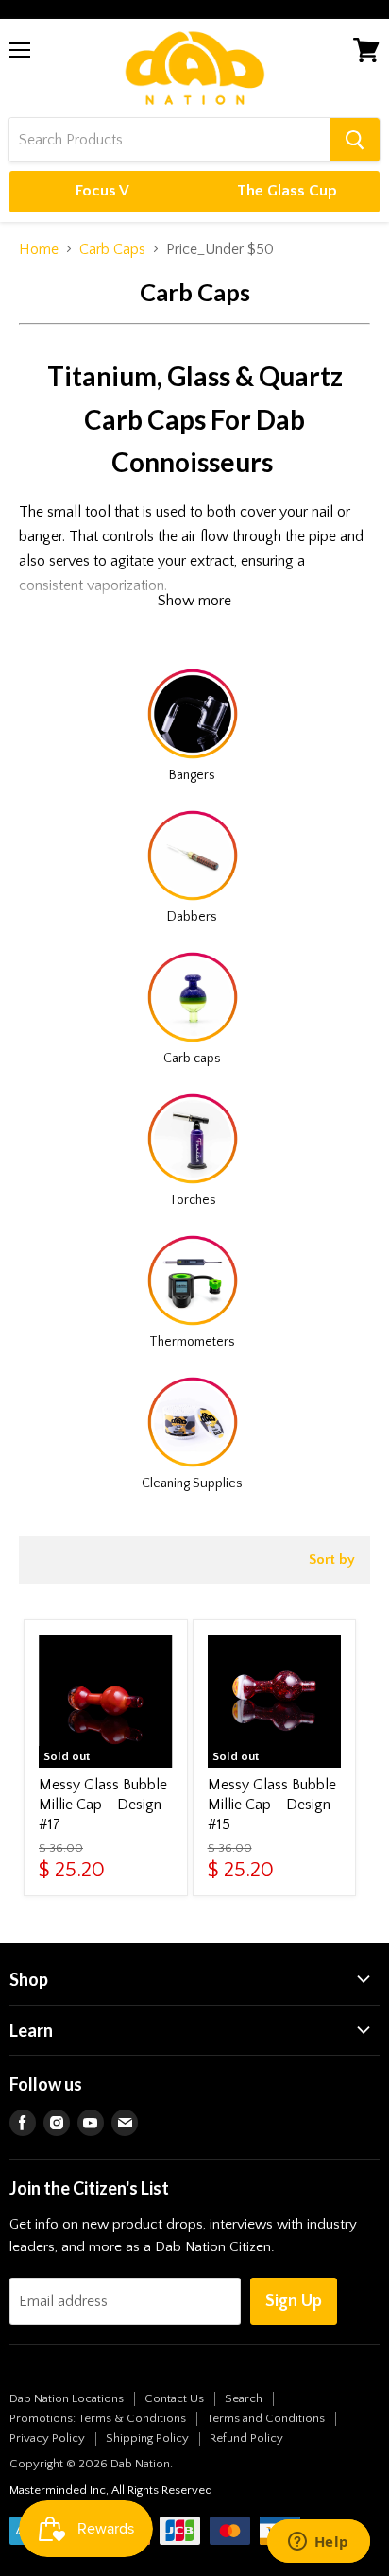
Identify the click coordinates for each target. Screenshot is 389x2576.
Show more (194, 601)
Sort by (332, 1559)
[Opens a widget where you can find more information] (318, 2543)
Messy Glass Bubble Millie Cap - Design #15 (272, 1805)
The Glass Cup (287, 191)
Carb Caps (112, 249)
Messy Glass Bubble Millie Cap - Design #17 (103, 1805)
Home (39, 249)
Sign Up (294, 2301)
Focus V (102, 191)
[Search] (355, 140)
